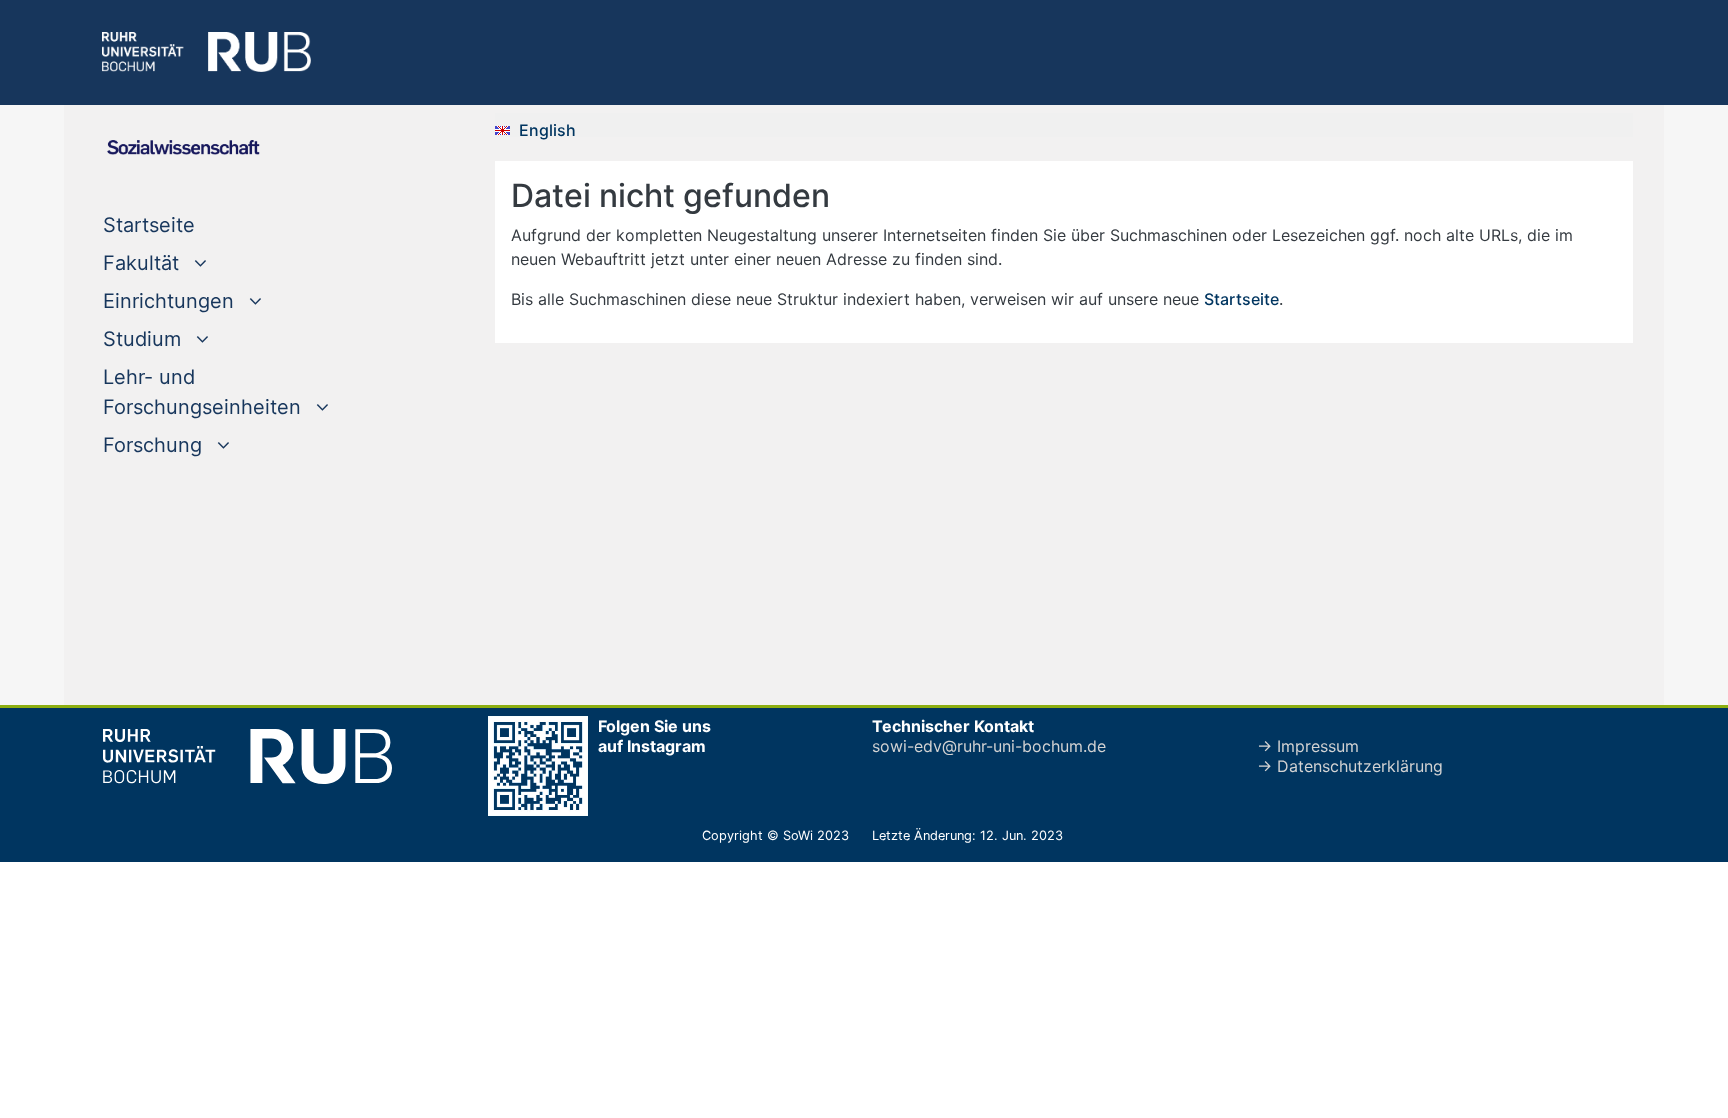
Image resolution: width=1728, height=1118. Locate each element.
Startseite (189, 224)
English (547, 130)
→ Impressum (1308, 746)
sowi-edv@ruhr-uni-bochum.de (989, 746)
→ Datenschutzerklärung (1350, 766)
